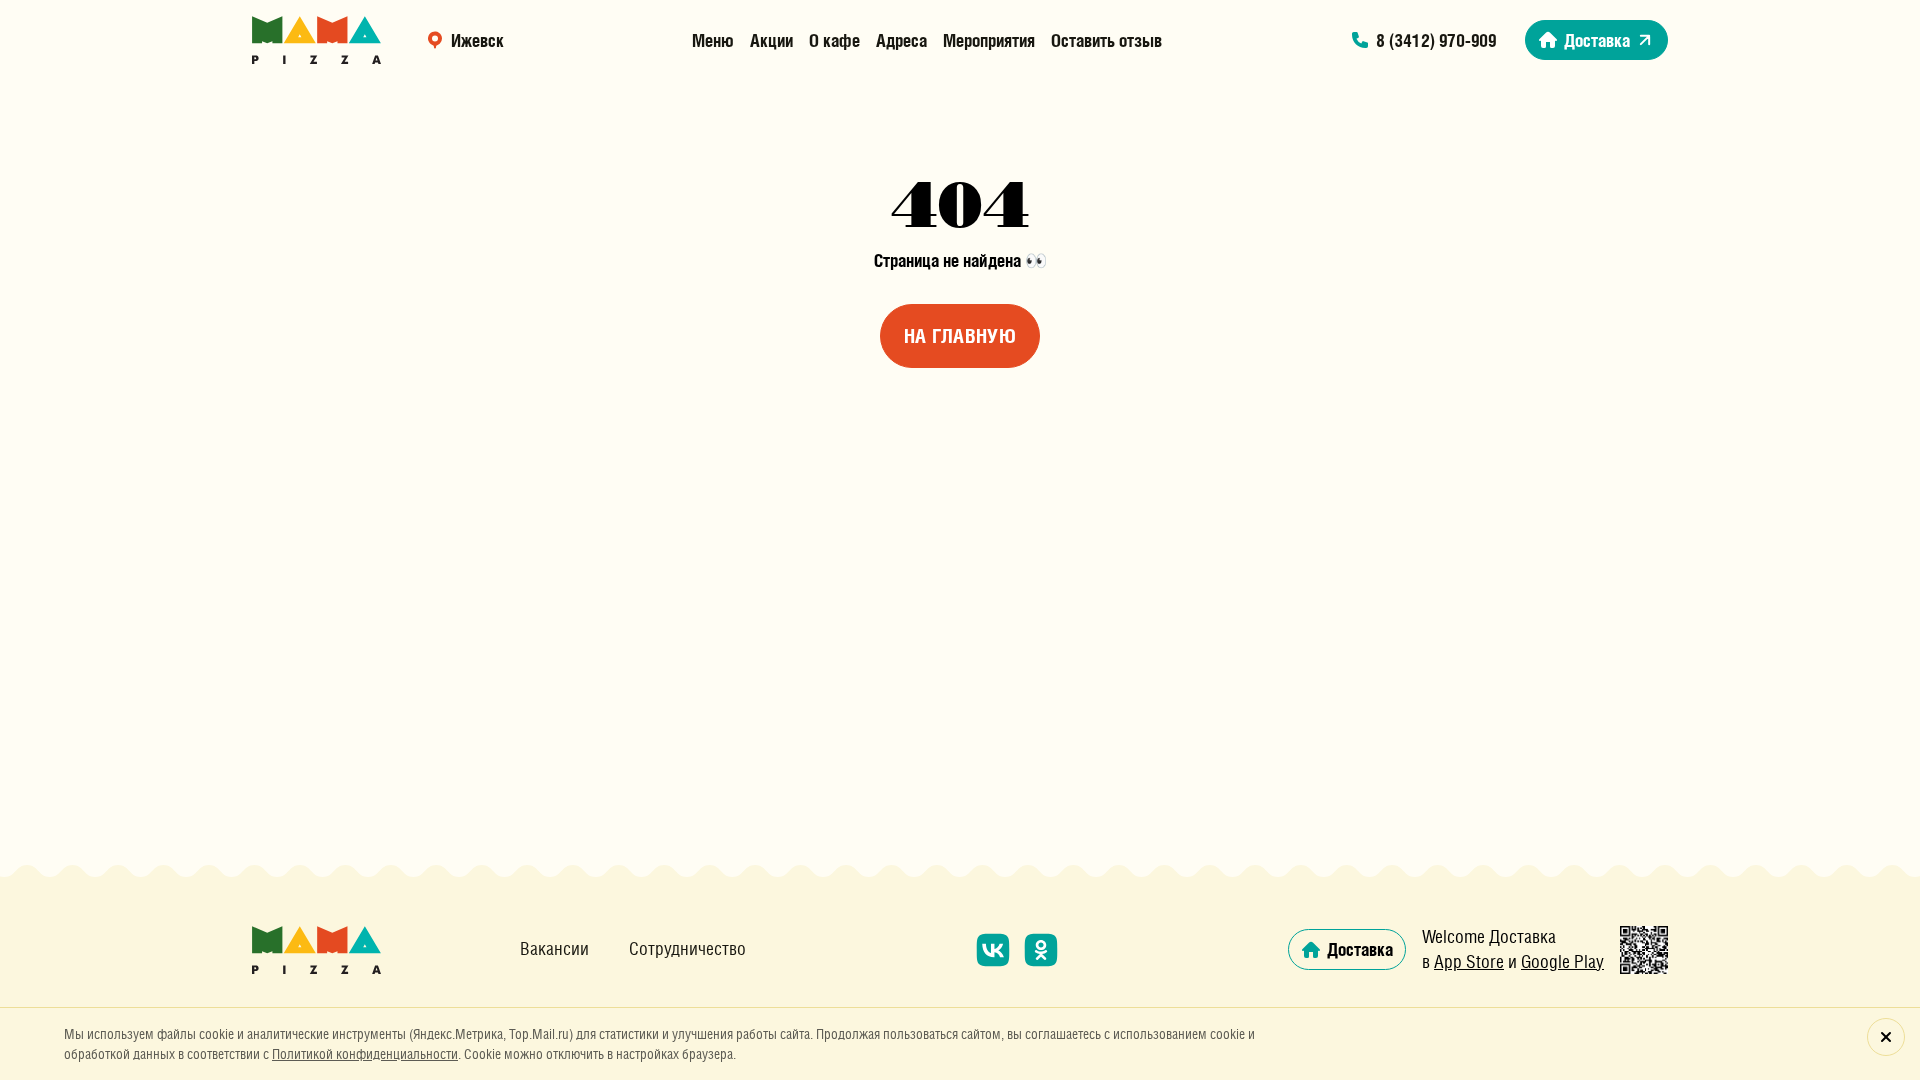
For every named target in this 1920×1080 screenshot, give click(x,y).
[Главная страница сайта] (316, 40)
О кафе (834, 40)
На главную (960, 336)
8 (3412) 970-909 (1436, 40)
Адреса (901, 40)
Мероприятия (989, 40)
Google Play (1562, 961)
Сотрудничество (687, 949)
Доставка (1597, 40)
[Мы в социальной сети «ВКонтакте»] (993, 950)
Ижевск (477, 40)
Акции (771, 40)
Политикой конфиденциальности (365, 1054)
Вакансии (554, 949)
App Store (1469, 961)
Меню (713, 40)
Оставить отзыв (1106, 40)
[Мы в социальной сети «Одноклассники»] (1041, 950)
